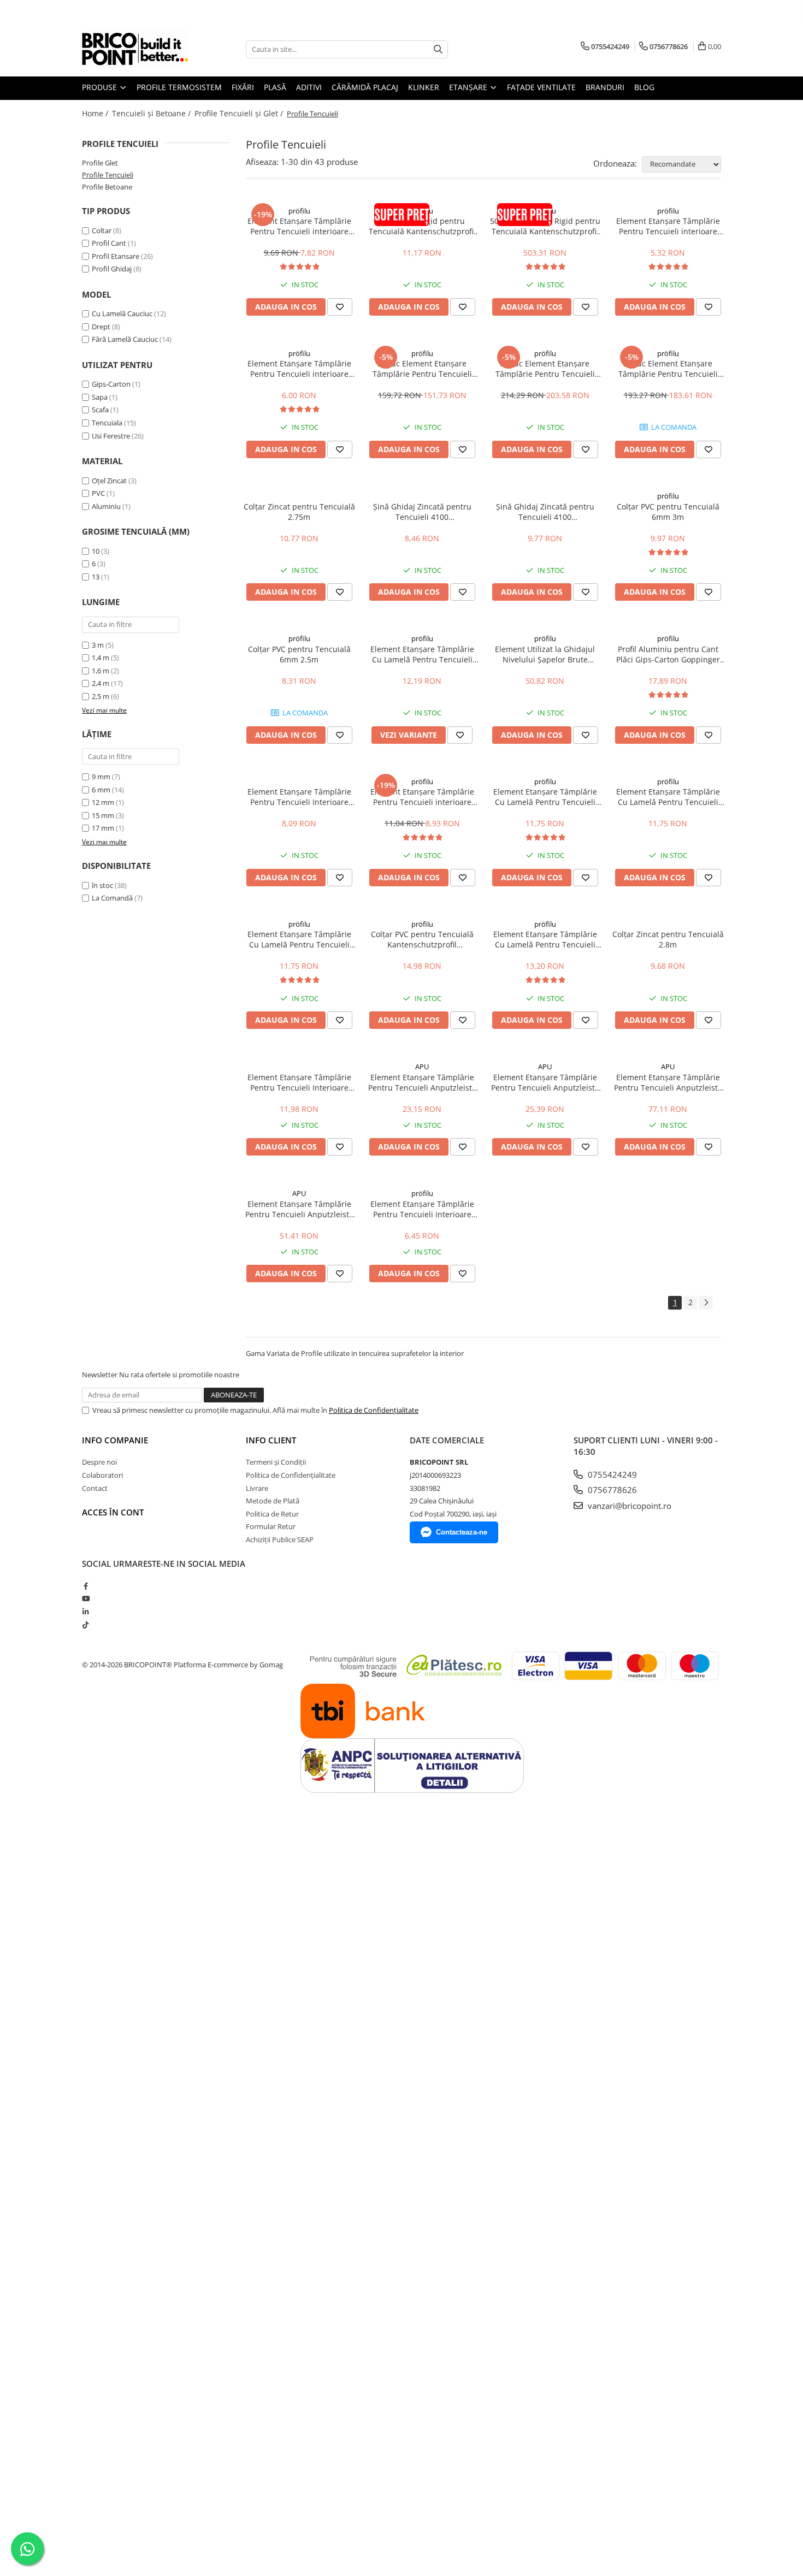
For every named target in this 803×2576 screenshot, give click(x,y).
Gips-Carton (111, 384)
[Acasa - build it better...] (137, 49)
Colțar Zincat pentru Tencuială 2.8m (668, 939)
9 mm (101, 777)
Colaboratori (102, 1475)
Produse (101, 87)
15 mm (103, 815)
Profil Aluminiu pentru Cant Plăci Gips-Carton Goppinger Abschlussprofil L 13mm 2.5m (668, 654)
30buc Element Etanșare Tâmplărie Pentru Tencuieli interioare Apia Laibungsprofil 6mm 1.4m (422, 369)
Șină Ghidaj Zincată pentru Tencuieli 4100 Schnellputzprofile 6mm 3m (545, 512)
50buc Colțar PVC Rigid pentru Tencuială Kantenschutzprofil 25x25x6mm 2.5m (545, 226)
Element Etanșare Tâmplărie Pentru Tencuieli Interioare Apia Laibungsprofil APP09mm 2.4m (299, 1082)
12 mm (103, 802)
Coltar (102, 230)
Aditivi (309, 87)
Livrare (257, 1488)
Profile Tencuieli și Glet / (240, 113)
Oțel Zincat (109, 481)
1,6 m (101, 671)
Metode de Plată (273, 1501)
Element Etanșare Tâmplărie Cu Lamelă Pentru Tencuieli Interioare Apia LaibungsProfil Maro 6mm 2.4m (668, 797)
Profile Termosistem (179, 87)
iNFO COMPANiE (115, 1440)
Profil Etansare (116, 256)
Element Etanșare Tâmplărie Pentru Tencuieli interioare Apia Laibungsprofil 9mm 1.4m (422, 1209)
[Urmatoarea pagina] (706, 1303)
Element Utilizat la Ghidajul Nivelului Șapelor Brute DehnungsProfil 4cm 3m (545, 654)
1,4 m (101, 658)
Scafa (100, 410)
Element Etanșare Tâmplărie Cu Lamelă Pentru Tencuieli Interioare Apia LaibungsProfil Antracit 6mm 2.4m (299, 939)
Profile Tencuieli (108, 175)
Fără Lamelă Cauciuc (125, 339)
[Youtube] (85, 1598)
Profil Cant (109, 243)
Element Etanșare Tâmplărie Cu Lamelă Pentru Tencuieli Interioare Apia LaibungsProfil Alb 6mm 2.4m (545, 797)
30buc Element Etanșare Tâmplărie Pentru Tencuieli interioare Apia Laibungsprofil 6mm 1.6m (545, 369)
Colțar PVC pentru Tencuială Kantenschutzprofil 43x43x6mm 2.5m (422, 939)
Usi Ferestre (111, 436)
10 (96, 551)
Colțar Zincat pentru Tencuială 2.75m (299, 512)
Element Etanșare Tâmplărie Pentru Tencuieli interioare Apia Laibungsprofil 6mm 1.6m (299, 369)
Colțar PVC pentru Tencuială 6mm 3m (668, 512)
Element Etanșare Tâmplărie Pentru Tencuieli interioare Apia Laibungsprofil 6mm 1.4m (668, 226)
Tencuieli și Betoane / (152, 113)
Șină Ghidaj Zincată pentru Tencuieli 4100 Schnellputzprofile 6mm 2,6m (422, 512)
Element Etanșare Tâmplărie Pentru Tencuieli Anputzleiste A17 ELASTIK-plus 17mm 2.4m (668, 1082)
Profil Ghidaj (112, 269)
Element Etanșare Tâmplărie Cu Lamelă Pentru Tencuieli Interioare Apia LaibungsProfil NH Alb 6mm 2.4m (545, 939)
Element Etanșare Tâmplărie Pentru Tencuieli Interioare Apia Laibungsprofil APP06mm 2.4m (299, 797)
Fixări (243, 87)
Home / (96, 113)
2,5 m (101, 696)
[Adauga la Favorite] (340, 307)
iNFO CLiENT (271, 1440)
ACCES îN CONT (113, 1512)
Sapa (100, 397)
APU (422, 1067)
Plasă (275, 87)
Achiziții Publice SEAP (280, 1539)
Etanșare (469, 87)
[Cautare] (438, 49)
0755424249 (611, 1474)
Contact (95, 1488)
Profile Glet (100, 163)
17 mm (103, 828)
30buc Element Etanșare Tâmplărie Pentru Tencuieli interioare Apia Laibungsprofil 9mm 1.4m (668, 369)
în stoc (102, 885)
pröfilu (299, 211)
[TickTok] (85, 1625)
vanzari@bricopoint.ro (628, 1506)
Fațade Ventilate (541, 87)
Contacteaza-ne (462, 1532)
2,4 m (101, 683)
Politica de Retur (272, 1514)
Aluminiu (106, 506)
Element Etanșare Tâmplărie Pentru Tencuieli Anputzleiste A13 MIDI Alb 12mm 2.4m (422, 1082)
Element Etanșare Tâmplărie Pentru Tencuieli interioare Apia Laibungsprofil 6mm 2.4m (299, 226)
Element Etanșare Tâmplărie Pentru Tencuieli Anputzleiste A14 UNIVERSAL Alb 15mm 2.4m (545, 1082)
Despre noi (99, 1462)
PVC (98, 493)
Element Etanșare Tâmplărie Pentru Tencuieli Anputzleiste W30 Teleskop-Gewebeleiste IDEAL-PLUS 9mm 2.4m (299, 1209)
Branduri (605, 87)
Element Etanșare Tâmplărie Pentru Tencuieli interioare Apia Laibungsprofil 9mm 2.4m (422, 797)
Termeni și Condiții (276, 1462)
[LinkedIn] (85, 1612)
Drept (101, 327)
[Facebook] (85, 1586)
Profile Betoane (107, 187)
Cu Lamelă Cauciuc (122, 313)
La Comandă (112, 898)
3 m (98, 645)
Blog (644, 87)
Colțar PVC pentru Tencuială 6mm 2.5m (299, 654)
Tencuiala (107, 423)
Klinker (424, 87)
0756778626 (611, 1490)
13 (96, 577)
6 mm (101, 790)
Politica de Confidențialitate (374, 1410)
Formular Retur (271, 1526)
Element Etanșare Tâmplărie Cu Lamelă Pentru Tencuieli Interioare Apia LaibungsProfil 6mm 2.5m (422, 654)
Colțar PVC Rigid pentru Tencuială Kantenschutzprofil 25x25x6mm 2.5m (422, 226)
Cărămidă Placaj (365, 87)
